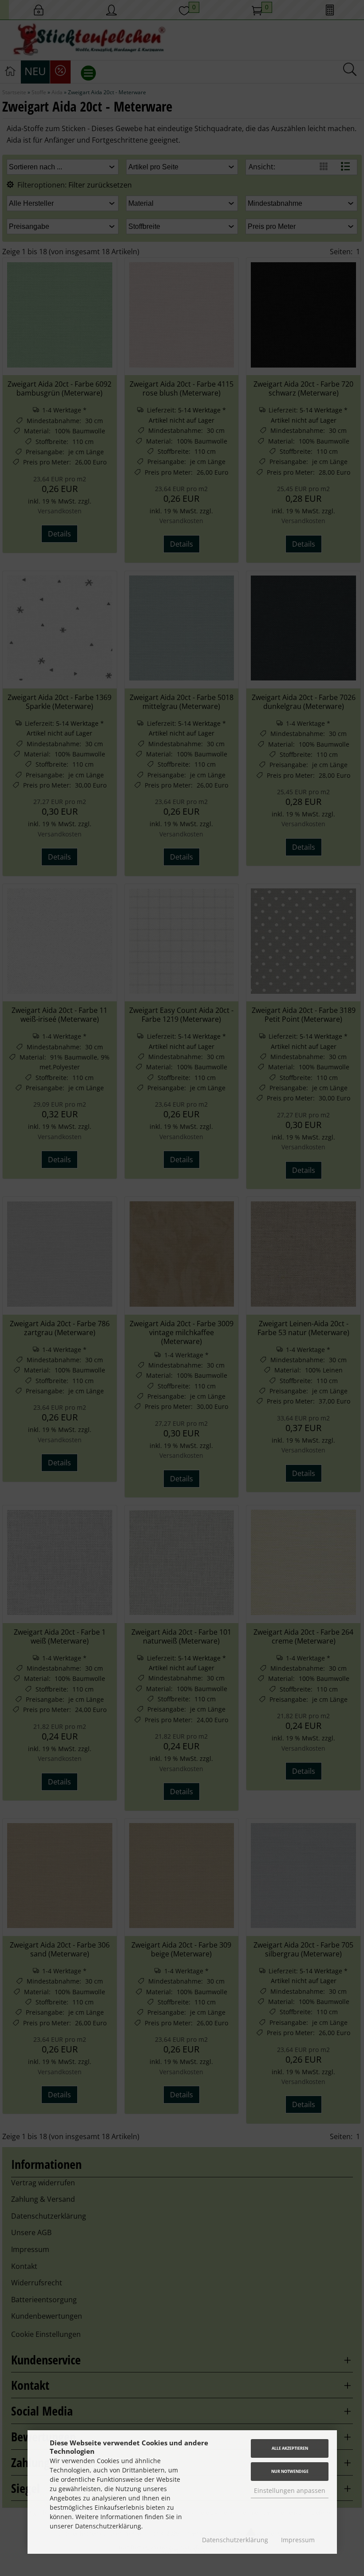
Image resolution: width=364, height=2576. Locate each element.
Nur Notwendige (290, 2471)
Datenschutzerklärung (235, 2540)
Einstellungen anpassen (290, 2490)
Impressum (298, 2540)
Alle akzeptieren (290, 2448)
